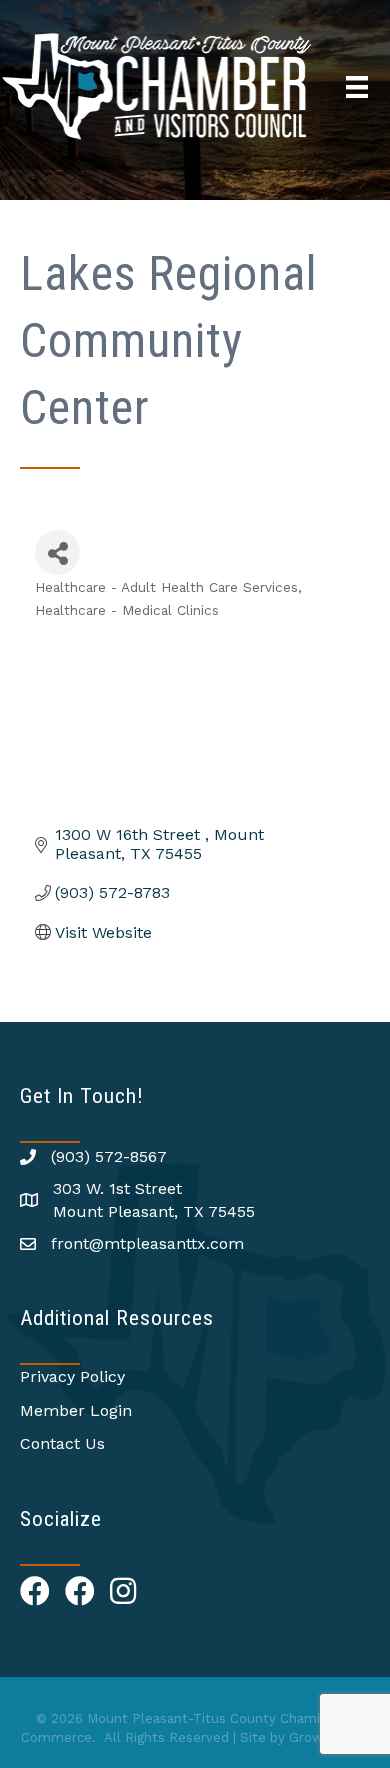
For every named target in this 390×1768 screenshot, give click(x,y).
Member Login (76, 1410)
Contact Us (62, 1443)
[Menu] (357, 87)
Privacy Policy (72, 1376)
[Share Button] (57, 552)
